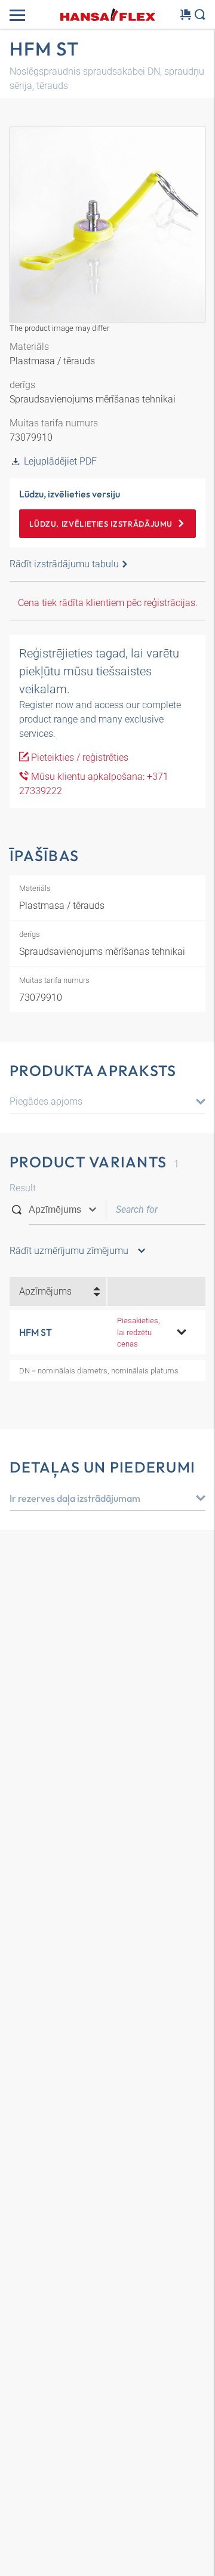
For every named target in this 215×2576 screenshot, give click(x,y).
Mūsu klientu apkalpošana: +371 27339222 (94, 784)
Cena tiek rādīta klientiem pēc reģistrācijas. (108, 603)
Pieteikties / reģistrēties (79, 757)
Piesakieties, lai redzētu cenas (139, 1332)
